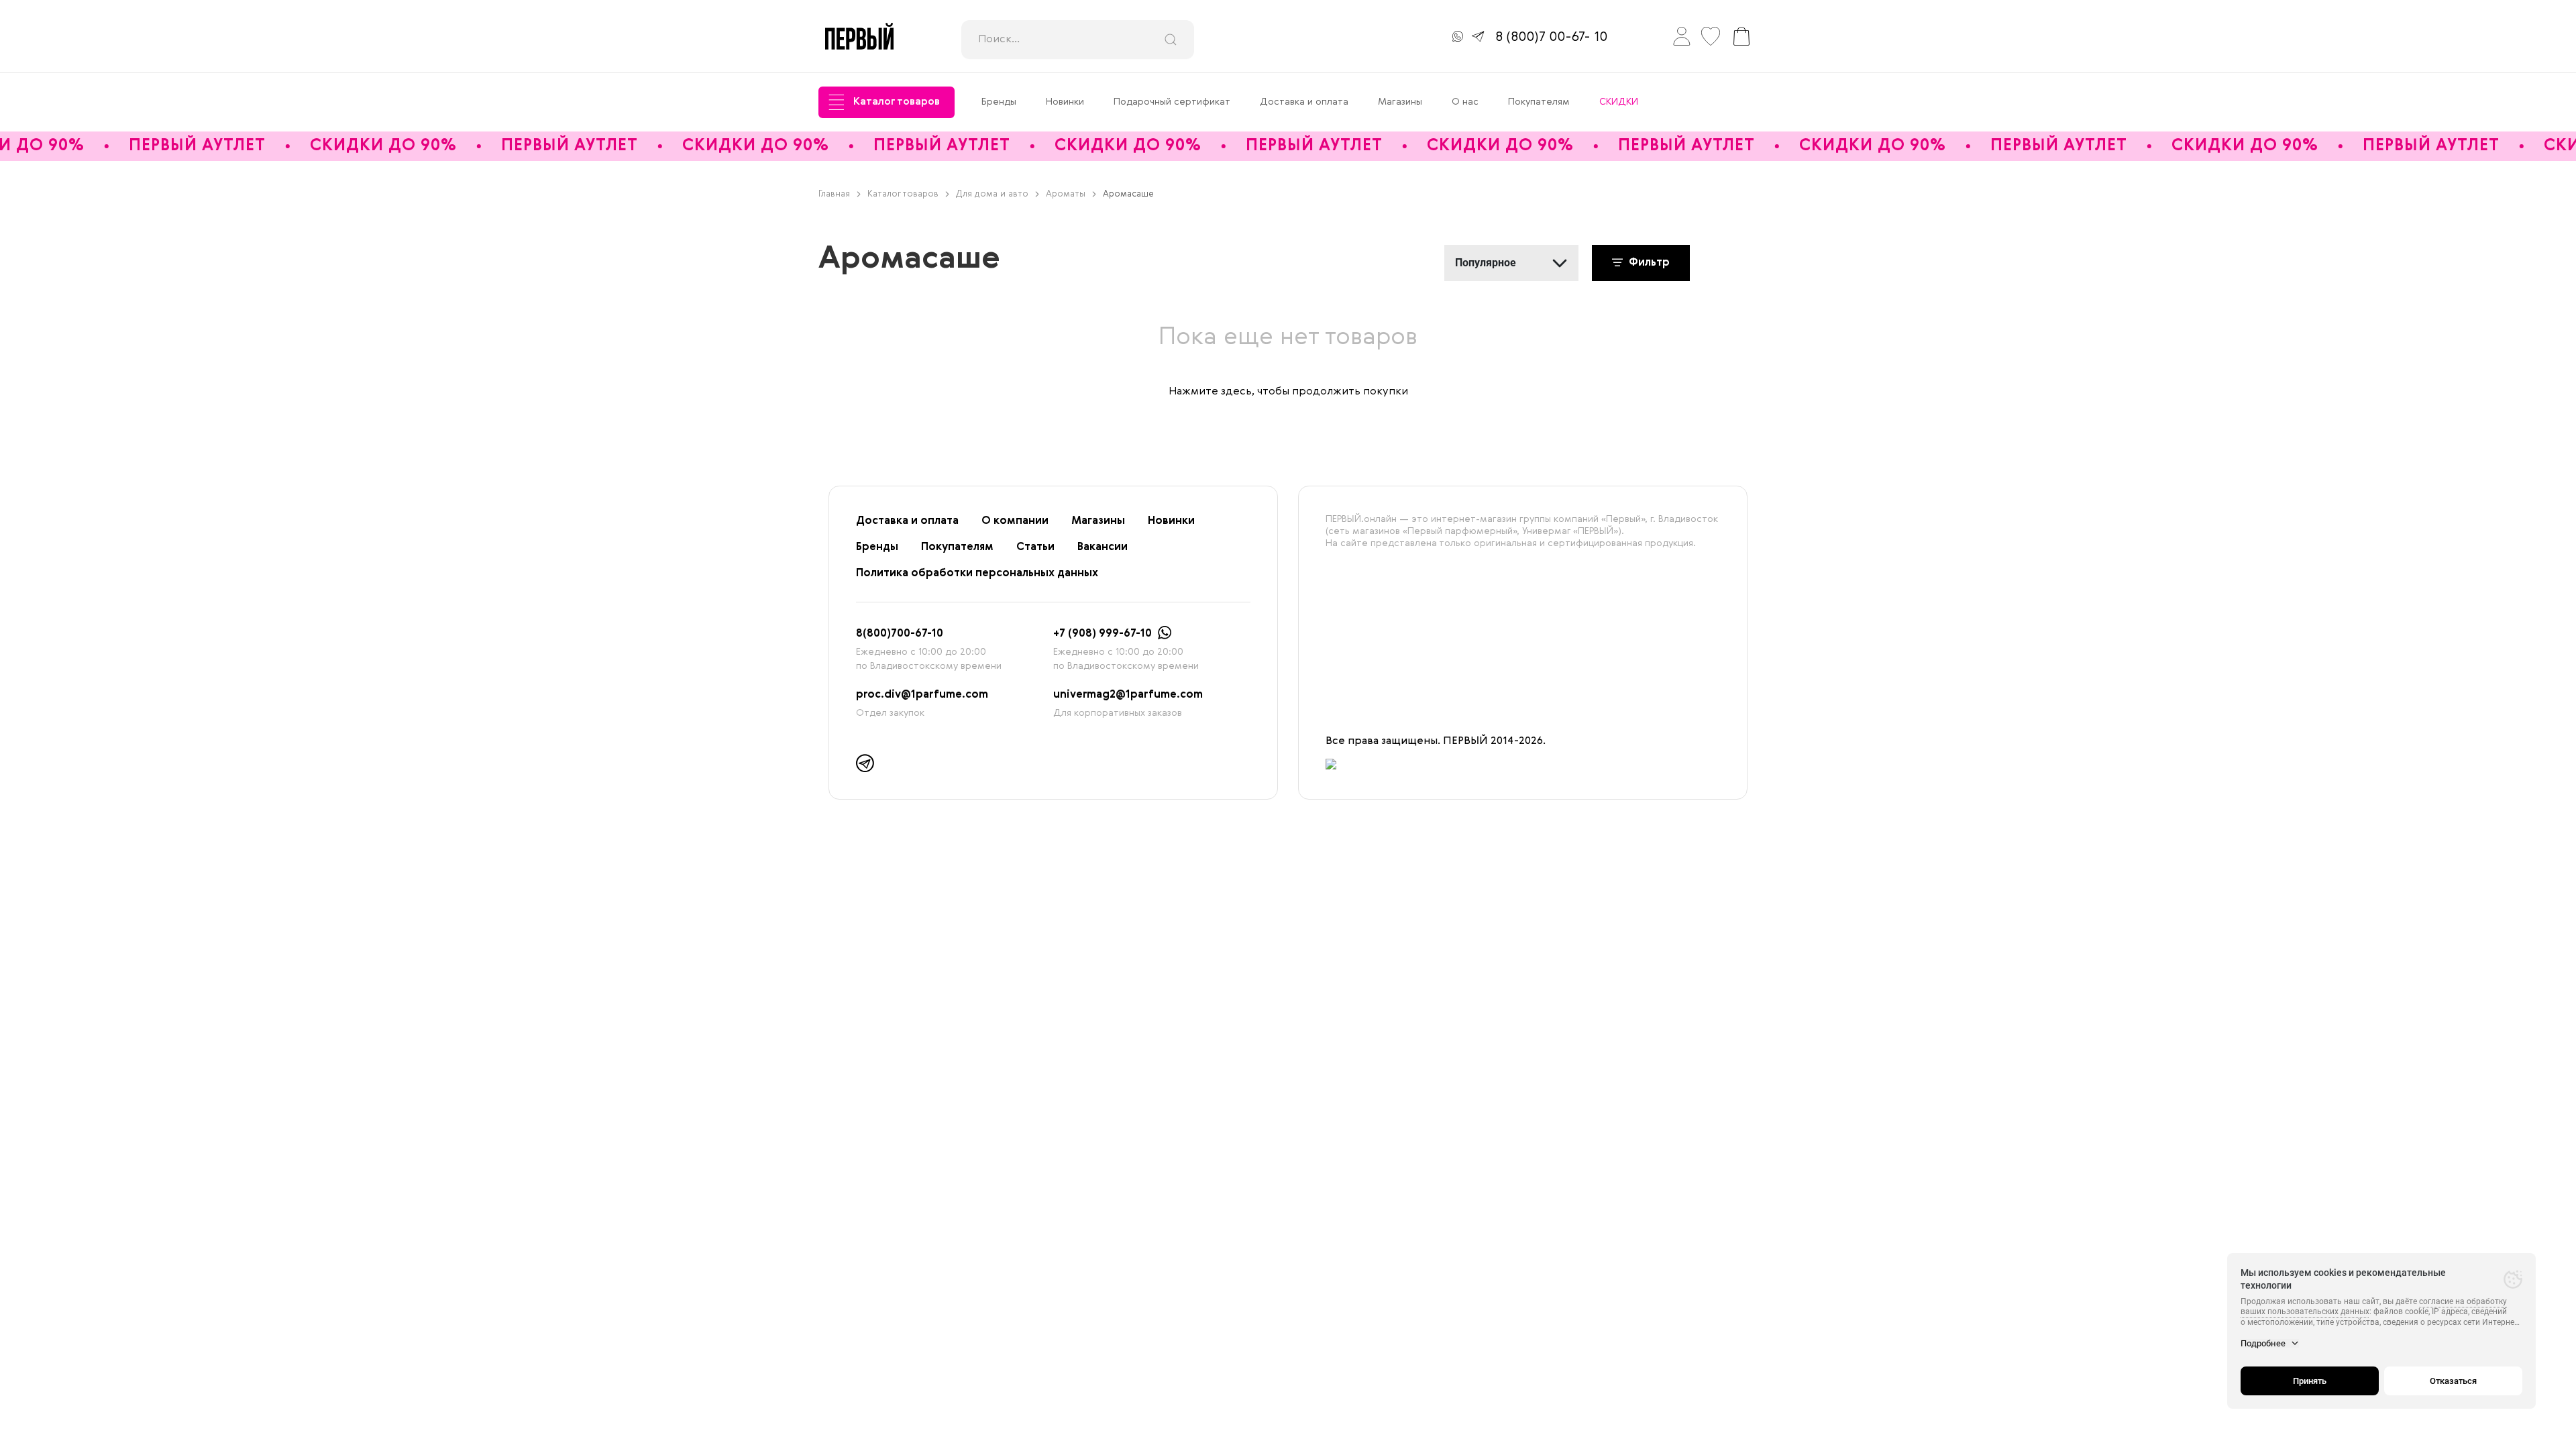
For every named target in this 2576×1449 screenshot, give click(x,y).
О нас (1465, 102)
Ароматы (1066, 194)
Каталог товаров (897, 102)
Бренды (999, 102)
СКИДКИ (1619, 102)
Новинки (1065, 102)
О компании (1015, 521)
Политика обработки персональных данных (977, 574)
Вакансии (1103, 547)
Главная (834, 194)
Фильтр (1648, 263)
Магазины (1400, 102)
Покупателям (1539, 102)
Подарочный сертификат (1172, 102)
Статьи (1035, 547)
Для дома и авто (992, 194)
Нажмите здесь (1210, 392)
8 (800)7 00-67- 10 (1551, 38)
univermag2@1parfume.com (1128, 695)
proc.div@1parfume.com (922, 695)
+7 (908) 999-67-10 (1103, 634)
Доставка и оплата (1304, 102)
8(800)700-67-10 (900, 634)
